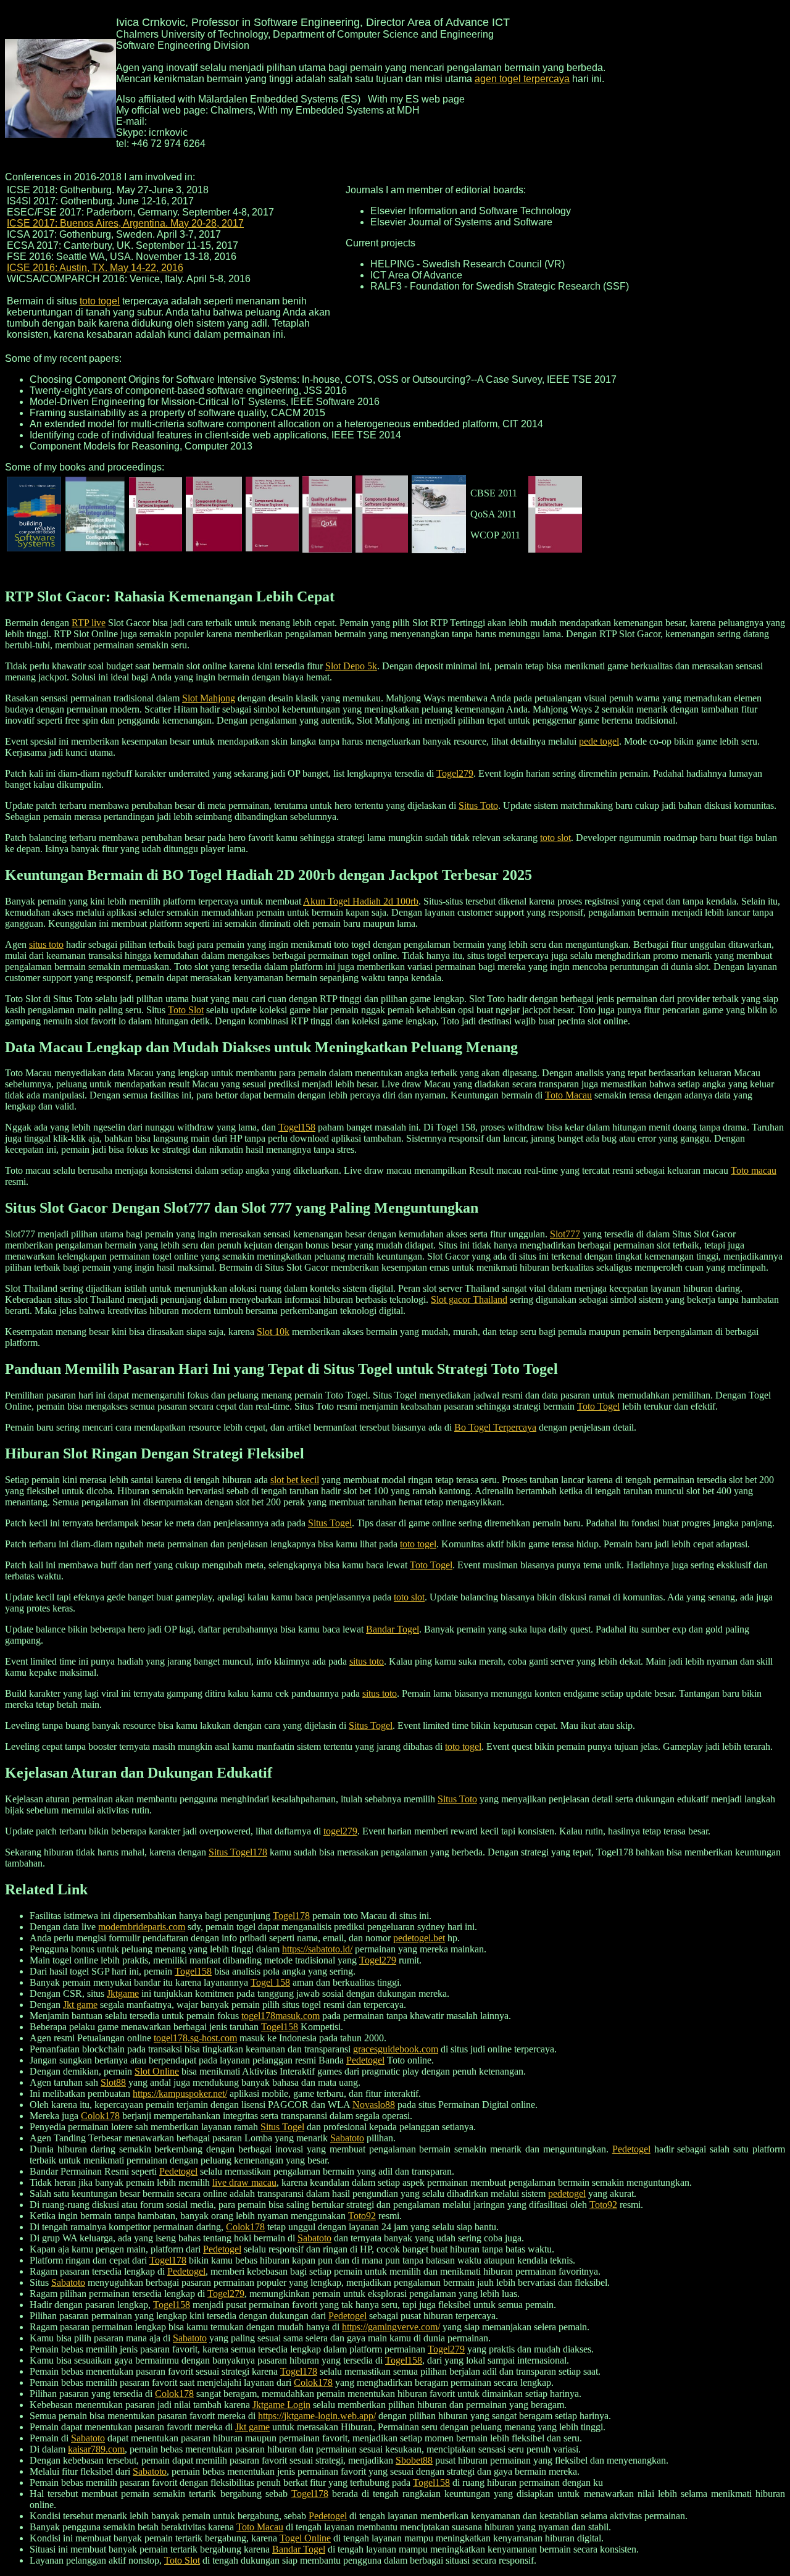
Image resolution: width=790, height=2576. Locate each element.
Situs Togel (330, 1523)
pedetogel (567, 2193)
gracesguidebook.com (396, 2049)
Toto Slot (186, 1010)
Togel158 (297, 1127)
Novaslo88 (374, 2105)
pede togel (599, 741)
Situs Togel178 (238, 1852)
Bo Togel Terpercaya (495, 1427)
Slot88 (113, 2082)
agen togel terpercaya (522, 79)
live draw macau (244, 2182)
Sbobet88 (414, 2460)
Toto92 (603, 2205)
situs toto (46, 944)
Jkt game (80, 2005)
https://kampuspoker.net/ (180, 2093)
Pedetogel (365, 2060)
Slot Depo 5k (351, 666)
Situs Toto (478, 805)
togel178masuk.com (281, 2016)
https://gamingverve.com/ (391, 2327)
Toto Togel (598, 1406)
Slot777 (565, 1234)
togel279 (340, 1831)
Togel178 (291, 1916)
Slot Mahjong (209, 698)
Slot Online (157, 2071)
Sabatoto (347, 2138)
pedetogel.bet (419, 1938)
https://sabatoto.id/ (317, 1949)
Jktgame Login (281, 2405)
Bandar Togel (393, 1629)
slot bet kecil (295, 1480)
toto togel (100, 301)
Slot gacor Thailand (469, 1299)
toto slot (555, 838)
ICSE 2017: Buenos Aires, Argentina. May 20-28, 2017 (125, 223)
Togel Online (305, 2538)
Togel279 (455, 773)
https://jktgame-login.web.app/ (317, 2416)
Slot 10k (273, 1332)
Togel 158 (270, 1982)
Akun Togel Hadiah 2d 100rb (361, 901)
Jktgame (123, 1993)
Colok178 (100, 2116)
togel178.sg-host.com (195, 2038)
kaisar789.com (96, 2449)
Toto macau (754, 1170)
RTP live (89, 623)
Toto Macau (568, 1095)
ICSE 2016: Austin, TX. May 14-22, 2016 (95, 268)
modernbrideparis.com (142, 1927)
